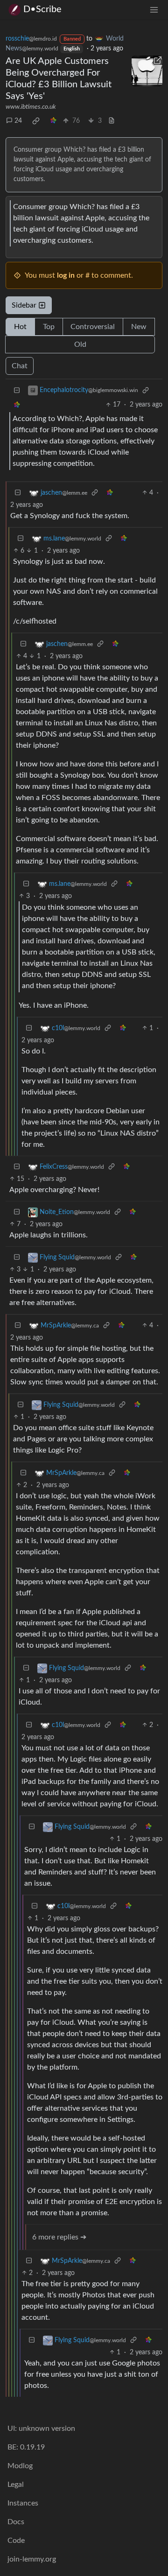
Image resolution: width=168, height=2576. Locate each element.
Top (49, 327)
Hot (20, 327)
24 (18, 121)
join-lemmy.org (32, 2559)
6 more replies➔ (59, 2237)
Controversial (93, 327)
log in (66, 275)
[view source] (112, 121)
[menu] (154, 10)
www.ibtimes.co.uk (31, 107)
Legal (16, 2485)
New (139, 327)
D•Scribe (42, 9)
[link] (36, 121)
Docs (16, 2522)
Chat (20, 366)
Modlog (20, 2466)
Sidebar (24, 305)
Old (80, 344)
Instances (23, 2503)
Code (16, 2541)
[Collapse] (17, 390)
